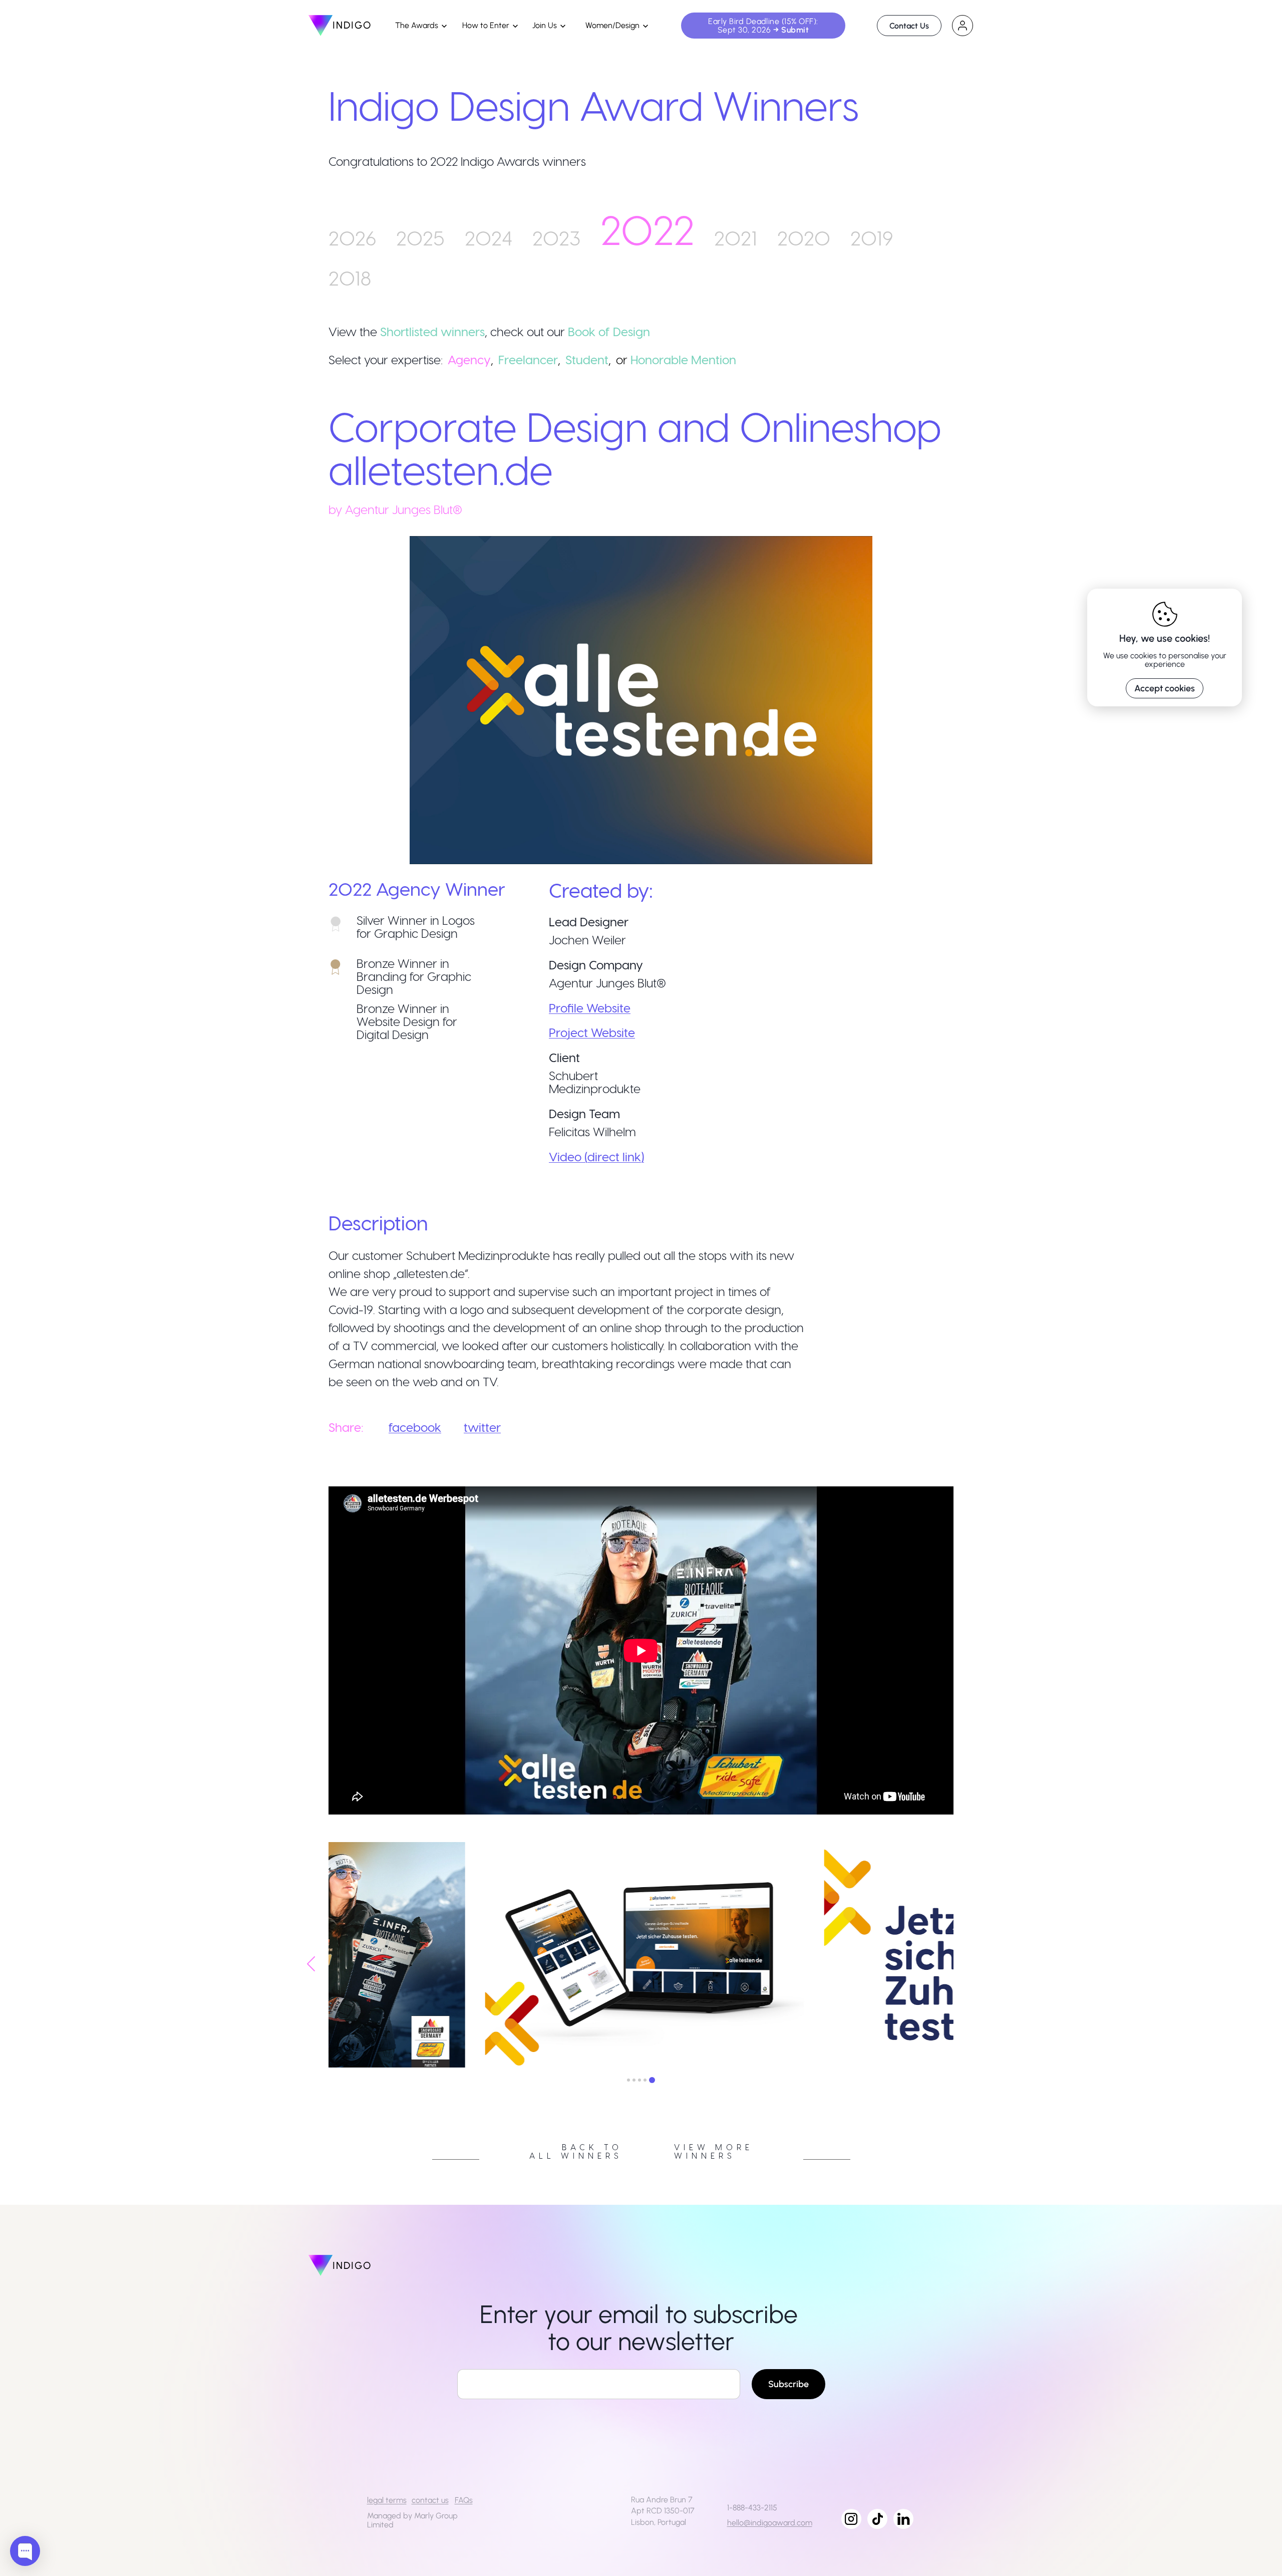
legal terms (387, 2500)
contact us (430, 2500)
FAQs (464, 2500)
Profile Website (590, 1008)
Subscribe (788, 2384)
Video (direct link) (596, 1156)
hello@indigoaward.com (770, 2523)
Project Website (592, 1032)
